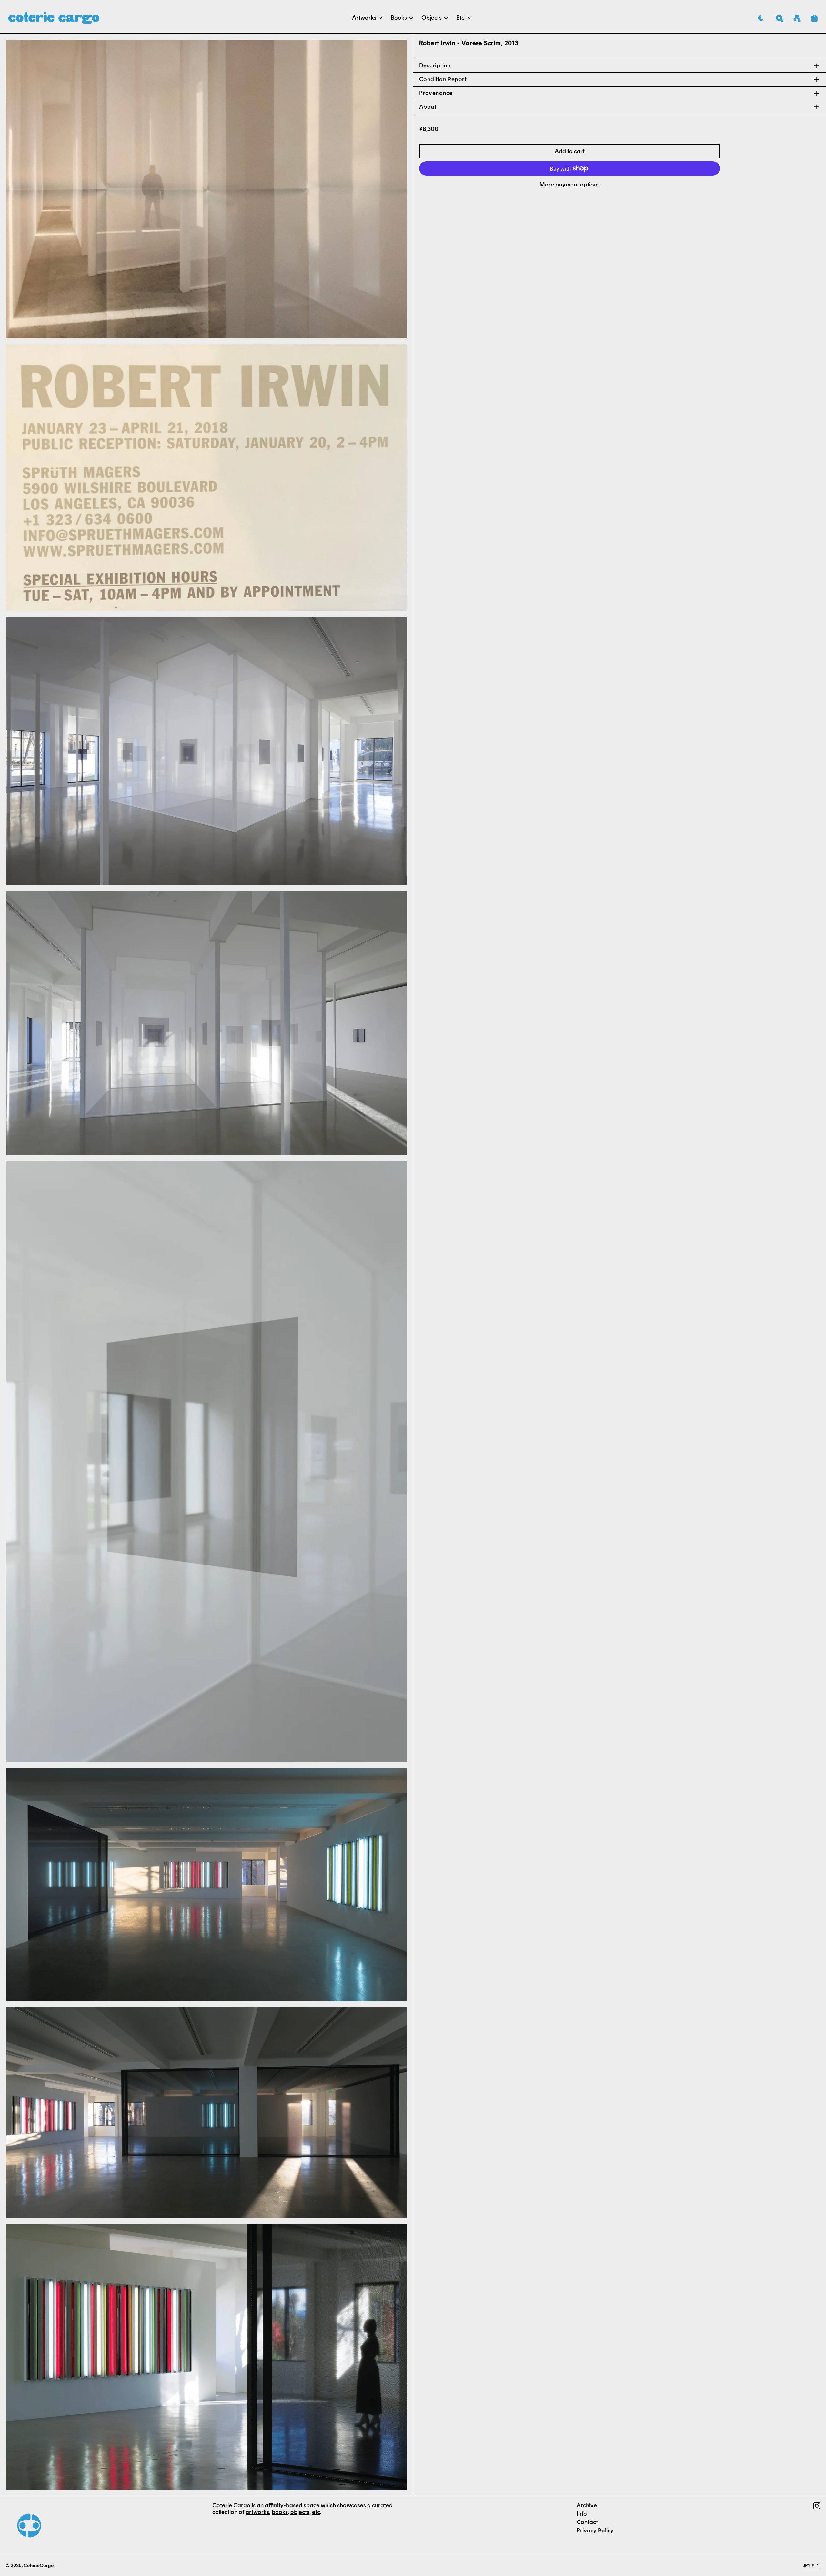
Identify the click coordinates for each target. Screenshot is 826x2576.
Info (582, 2514)
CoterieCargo (39, 2565)
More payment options (570, 185)
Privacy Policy (595, 2531)
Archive (587, 2505)
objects (300, 2512)
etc (316, 2512)
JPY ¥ (809, 2565)
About (428, 107)
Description (435, 66)
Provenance (436, 93)
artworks (257, 2512)
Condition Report (443, 79)
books (280, 2512)
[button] (780, 18)
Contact (587, 2522)
